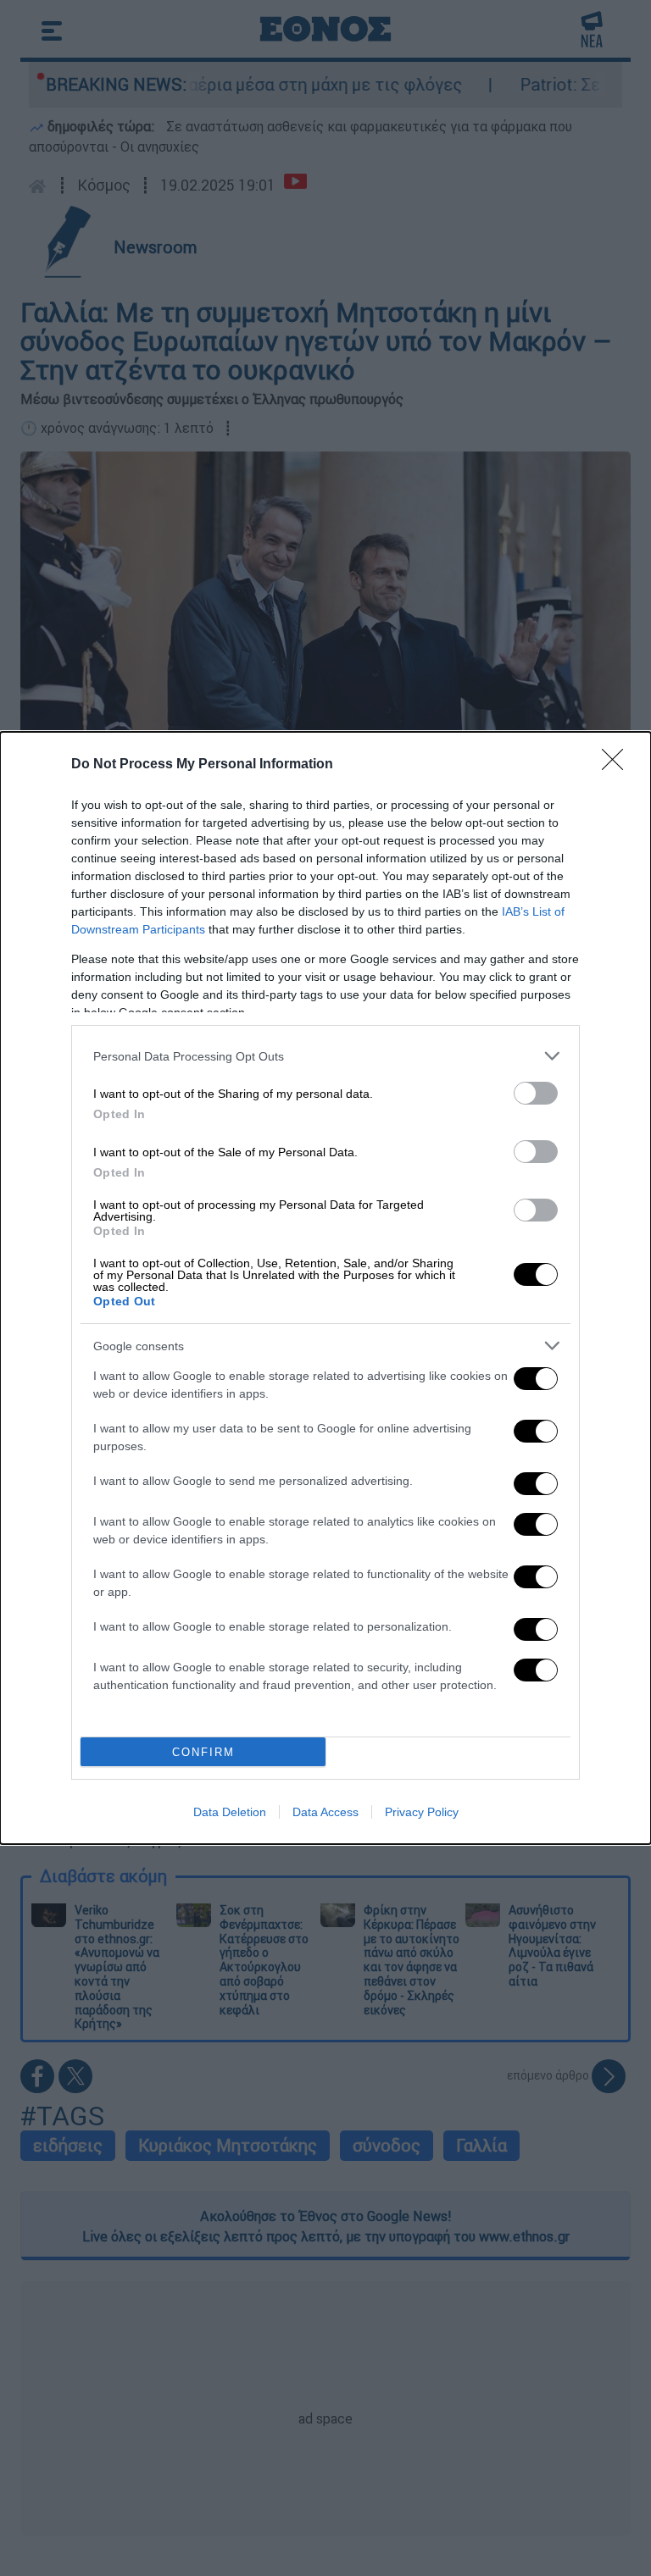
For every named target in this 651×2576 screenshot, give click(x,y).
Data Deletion (230, 1812)
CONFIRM (203, 1752)
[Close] (618, 765)
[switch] (536, 1093)
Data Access (325, 1812)
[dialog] (325, 1288)
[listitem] (325, 1056)
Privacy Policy (422, 1812)
